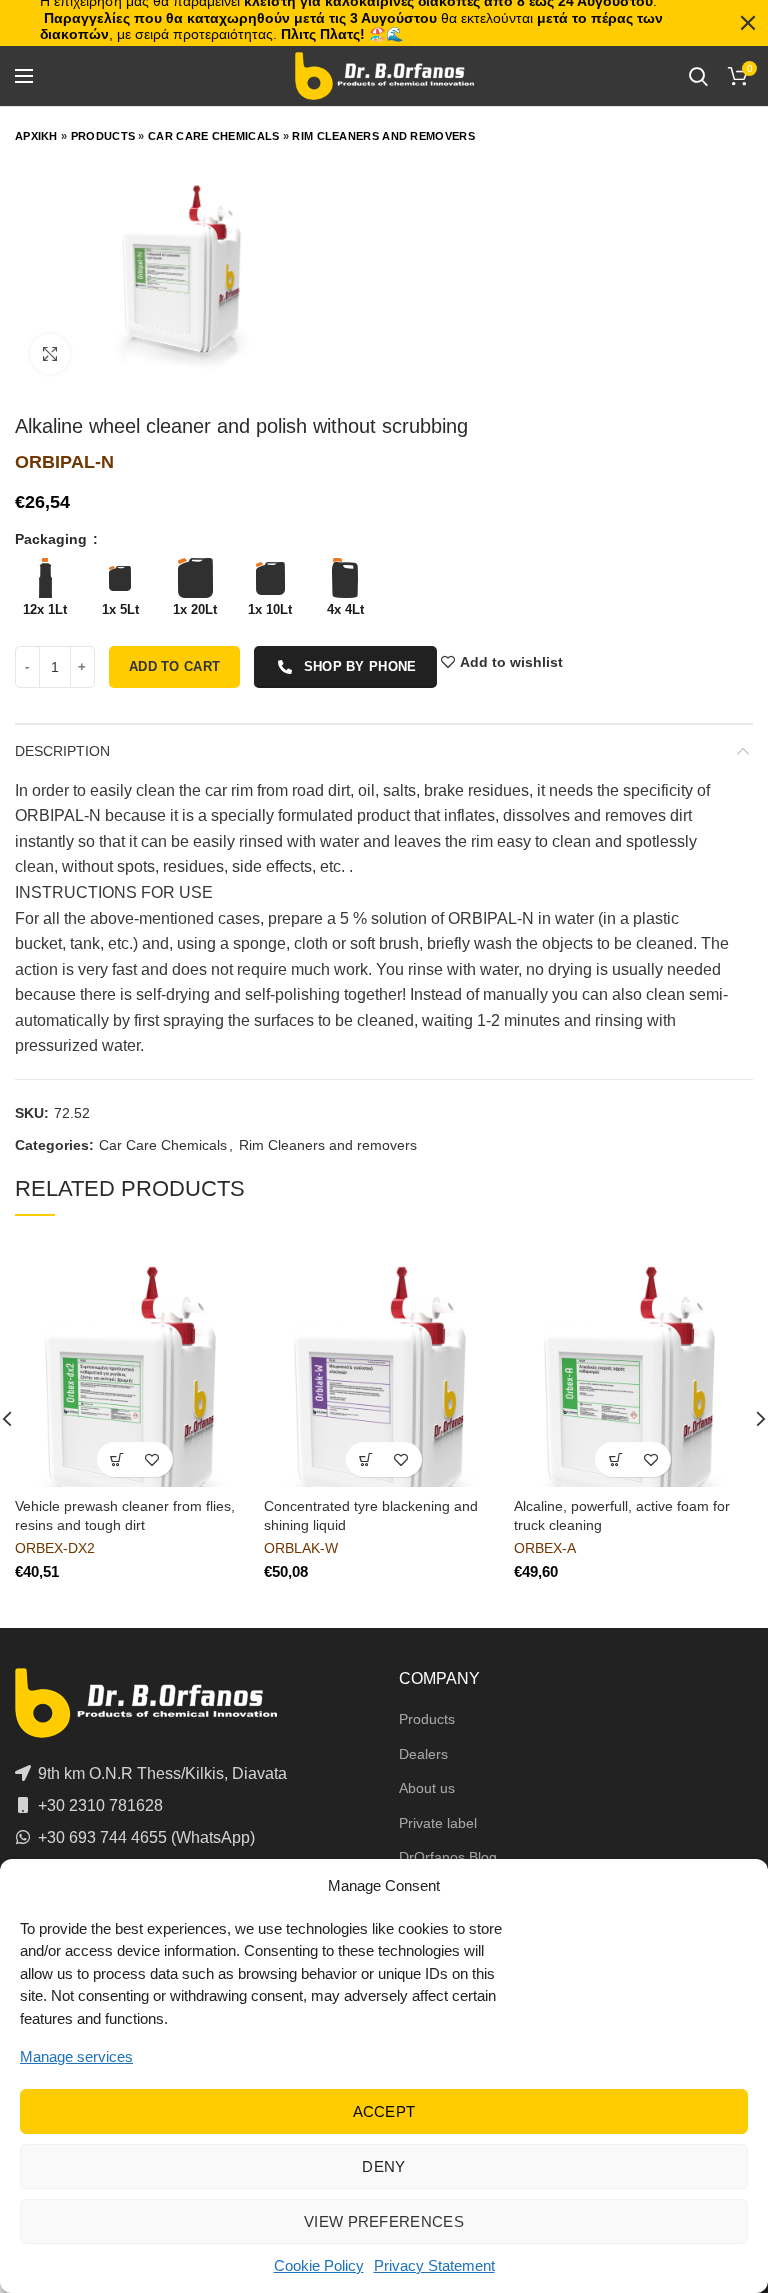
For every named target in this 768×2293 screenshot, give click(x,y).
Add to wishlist (511, 662)
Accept (384, 2111)
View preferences (384, 2221)
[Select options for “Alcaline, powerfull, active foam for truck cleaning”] (615, 1459)
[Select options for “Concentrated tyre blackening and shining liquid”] (366, 1459)
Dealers (423, 1754)
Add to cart (174, 666)
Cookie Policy (319, 2265)
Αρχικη (36, 136)
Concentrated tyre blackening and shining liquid (371, 1515)
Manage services (76, 2056)
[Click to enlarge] (50, 354)
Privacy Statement (434, 2265)
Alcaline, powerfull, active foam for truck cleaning (622, 1515)
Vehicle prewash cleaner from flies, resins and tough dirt (125, 1515)
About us (427, 1788)
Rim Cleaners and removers (383, 136)
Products (103, 136)
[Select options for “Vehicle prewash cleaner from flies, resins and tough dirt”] (117, 1459)
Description (62, 751)
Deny (383, 2166)
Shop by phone (360, 666)
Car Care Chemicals (213, 136)
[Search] (698, 76)
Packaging (53, 539)
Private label (438, 1823)
